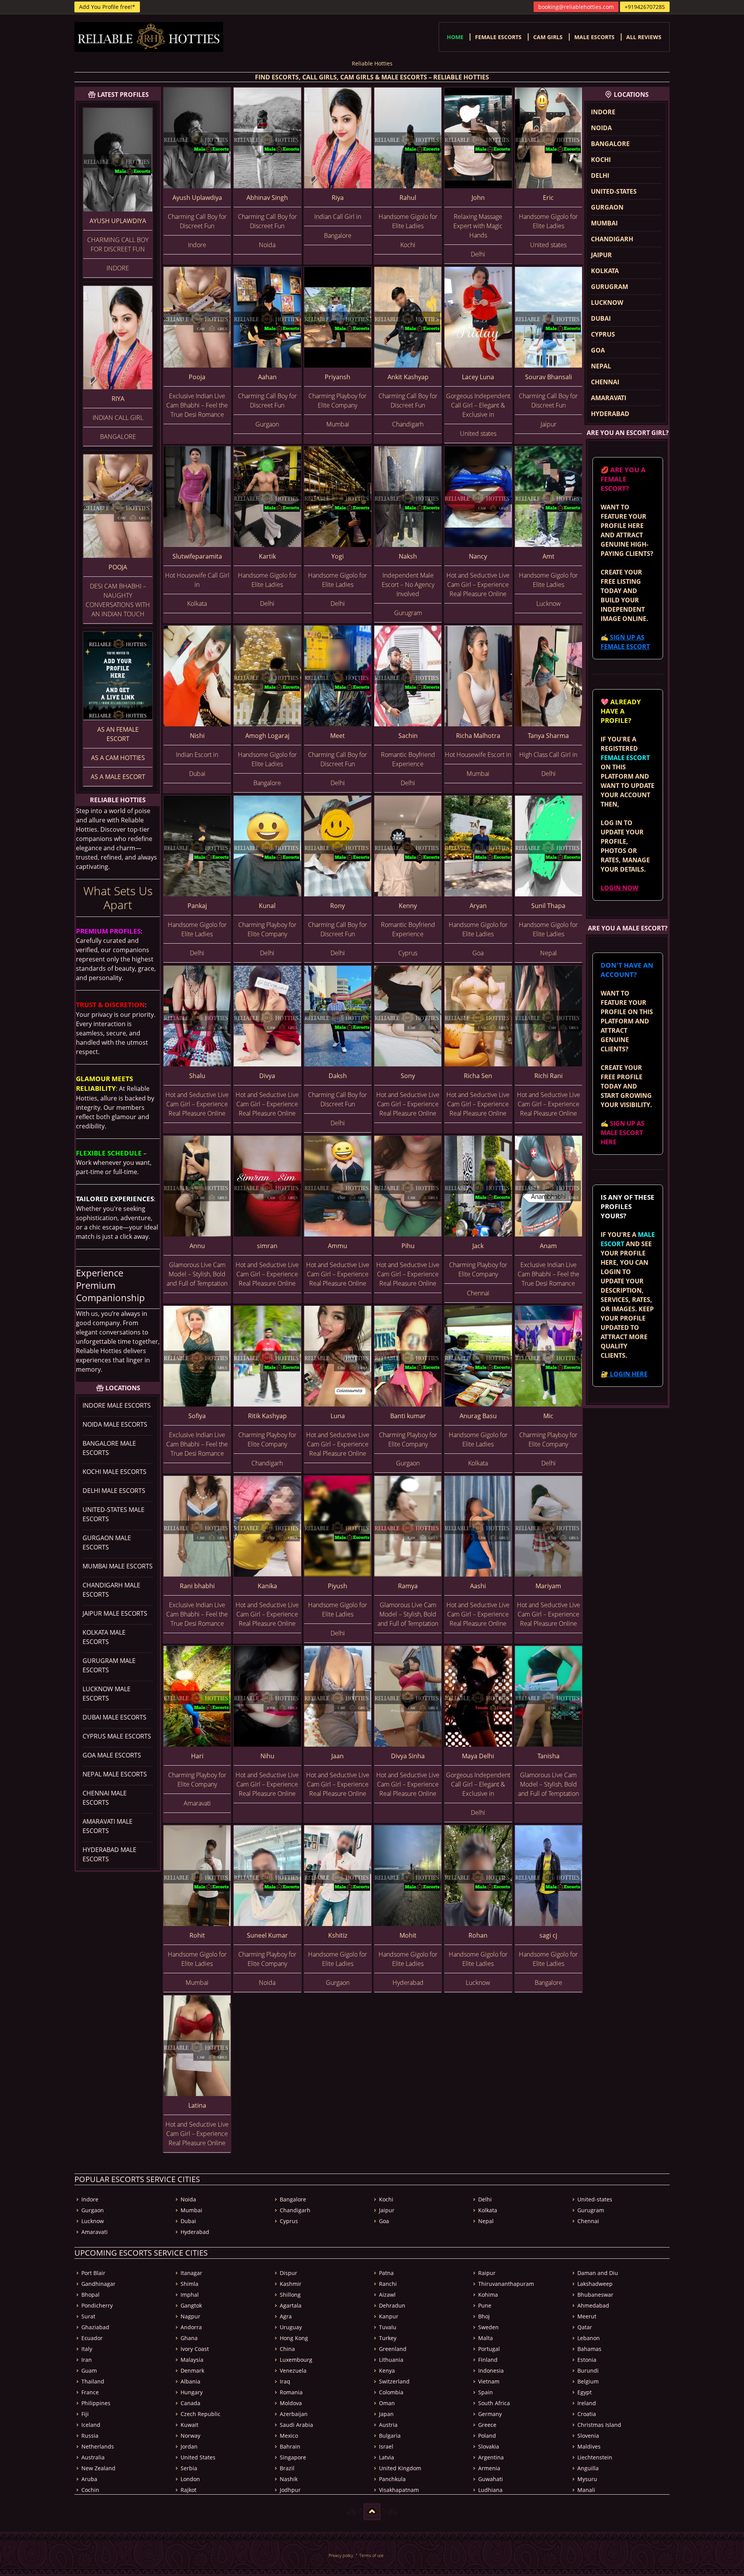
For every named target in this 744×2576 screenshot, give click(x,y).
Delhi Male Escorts (114, 1491)
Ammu (338, 1246)
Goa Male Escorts (112, 1755)
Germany (490, 2414)
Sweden (488, 2327)
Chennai (605, 382)
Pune (485, 2305)
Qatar (585, 2327)
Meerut (587, 2316)
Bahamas (589, 2349)
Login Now (619, 888)
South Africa (494, 2403)
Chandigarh (612, 239)
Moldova (291, 2403)
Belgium (588, 2381)
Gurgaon (607, 207)
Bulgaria (390, 2436)
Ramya (408, 1586)
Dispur (288, 2273)
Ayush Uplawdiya (118, 221)
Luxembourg (296, 2360)
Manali (586, 2490)
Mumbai (604, 223)
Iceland (91, 2425)
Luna (338, 1416)
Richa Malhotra (478, 736)
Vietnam (489, 2381)
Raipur (487, 2273)
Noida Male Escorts (115, 1424)
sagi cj (548, 1935)
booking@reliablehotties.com (576, 7)
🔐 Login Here (624, 1374)
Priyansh (338, 377)
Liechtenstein (595, 2457)
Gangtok (191, 2305)
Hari (197, 1756)
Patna (386, 2273)
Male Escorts (594, 37)
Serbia (189, 2468)
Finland (488, 2360)
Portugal (489, 2349)
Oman (387, 2403)
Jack (478, 1246)
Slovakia (489, 2446)
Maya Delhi (478, 1756)
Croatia (587, 2414)
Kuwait (189, 2425)
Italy (87, 2349)
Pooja (118, 567)
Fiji (85, 2414)
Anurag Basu (478, 1416)
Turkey (388, 2338)
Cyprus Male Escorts (117, 1736)
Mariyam (548, 1586)
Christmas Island (599, 2425)
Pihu (408, 1246)
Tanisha (549, 1756)
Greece (487, 2425)
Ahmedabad (593, 2305)
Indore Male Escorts (117, 1405)
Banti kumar (408, 1416)
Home (455, 37)
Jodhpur (290, 2490)
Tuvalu (388, 2327)
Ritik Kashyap (267, 1416)
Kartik (267, 556)
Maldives (589, 2446)
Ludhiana (490, 2490)
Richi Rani (549, 1076)
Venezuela (293, 2371)
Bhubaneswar (595, 2295)
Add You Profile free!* (107, 7)
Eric (548, 198)
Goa (598, 350)
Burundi (588, 2371)
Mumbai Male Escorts (118, 1566)
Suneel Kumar (267, 1935)
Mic (548, 1416)
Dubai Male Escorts (115, 1717)
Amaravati (609, 398)
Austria (388, 2425)
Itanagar (191, 2273)
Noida (601, 128)
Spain (486, 2392)
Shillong (290, 2295)
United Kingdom (400, 2468)
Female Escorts (498, 37)
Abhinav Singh (267, 198)
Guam (89, 2371)
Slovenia (588, 2436)
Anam (548, 1246)
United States (198, 2457)
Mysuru (587, 2479)
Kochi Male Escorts (115, 1472)
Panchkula (392, 2479)
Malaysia (192, 2360)
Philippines (96, 2403)
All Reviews (644, 37)
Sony (408, 1076)
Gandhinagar (98, 2284)
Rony (338, 906)
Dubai (601, 318)
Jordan (189, 2446)
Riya (118, 399)
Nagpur (190, 2316)
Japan (386, 2414)
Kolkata (605, 271)
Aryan (478, 906)
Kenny (408, 906)
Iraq (285, 2381)
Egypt (585, 2392)
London (190, 2479)
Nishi (197, 736)
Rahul (408, 198)
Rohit (197, 1935)
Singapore (293, 2457)
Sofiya (197, 1416)
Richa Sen (478, 1076)
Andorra (191, 2327)
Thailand (93, 2381)
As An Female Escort (118, 734)
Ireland (587, 2403)
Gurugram (610, 287)
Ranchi (388, 2284)
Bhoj (484, 2316)
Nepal (601, 366)
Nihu (267, 1756)
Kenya (387, 2371)
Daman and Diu (598, 2273)
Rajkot (189, 2490)
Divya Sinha (408, 1756)
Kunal (267, 906)
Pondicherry (97, 2305)
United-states (614, 191)
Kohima (488, 2295)
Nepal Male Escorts (115, 1774)
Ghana (189, 2338)
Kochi (601, 160)
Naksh (408, 556)
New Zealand (98, 2468)
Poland (487, 2436)
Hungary (192, 2392)
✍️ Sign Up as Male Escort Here (623, 1133)
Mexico (289, 2436)
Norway (190, 2436)
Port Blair (93, 2273)
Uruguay (291, 2327)
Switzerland (394, 2381)
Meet (338, 736)
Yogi (338, 556)
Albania (190, 2381)
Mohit (408, 1935)
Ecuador (92, 2338)
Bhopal (90, 2295)
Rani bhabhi (197, 1586)
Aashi (478, 1586)
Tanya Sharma (548, 736)
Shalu (197, 1076)
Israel (386, 2446)
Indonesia (491, 2371)
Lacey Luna (478, 377)
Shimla (189, 2284)
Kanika (267, 1586)
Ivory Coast (195, 2349)
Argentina (491, 2457)
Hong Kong (294, 2338)
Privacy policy (341, 2555)
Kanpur (389, 2316)
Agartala (291, 2305)
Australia (93, 2457)
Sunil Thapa (548, 906)
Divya (267, 1076)
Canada (190, 2403)
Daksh (338, 1076)
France (90, 2392)
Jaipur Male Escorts (115, 1613)
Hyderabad (610, 414)
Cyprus (603, 334)
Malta (486, 2338)
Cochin (90, 2490)
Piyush (338, 1586)
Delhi (600, 175)
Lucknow (607, 303)
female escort (625, 758)
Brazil (287, 2468)
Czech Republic (201, 2414)
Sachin (408, 736)
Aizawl (387, 2295)
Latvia (387, 2457)
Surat (88, 2316)
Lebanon (589, 2338)
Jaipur (601, 255)
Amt (549, 556)
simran (267, 1246)
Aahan (267, 377)
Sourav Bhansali (549, 377)
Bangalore (610, 144)
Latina (197, 2105)
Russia (90, 2436)
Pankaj (197, 906)
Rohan (478, 1935)
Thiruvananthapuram (506, 2284)
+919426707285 (645, 7)
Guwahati (491, 2479)
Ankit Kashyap (408, 377)
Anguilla (588, 2468)
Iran (87, 2360)
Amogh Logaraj (267, 736)
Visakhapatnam (399, 2490)
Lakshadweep (595, 2284)
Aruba (89, 2479)
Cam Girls (548, 37)
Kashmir (291, 2284)
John (478, 198)
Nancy (478, 556)
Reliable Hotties (372, 63)
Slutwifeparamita (197, 556)
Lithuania (391, 2360)
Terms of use (371, 2555)
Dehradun (392, 2305)
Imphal (190, 2295)
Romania (291, 2392)
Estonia (587, 2360)
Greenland (393, 2349)
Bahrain (290, 2446)
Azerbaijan (294, 2414)
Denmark (192, 2371)
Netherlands (98, 2446)
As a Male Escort (118, 777)
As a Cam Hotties (118, 758)
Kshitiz (338, 1935)
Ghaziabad (95, 2327)
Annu (197, 1246)
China (287, 2349)
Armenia (489, 2468)
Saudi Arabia (296, 2425)
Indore (603, 112)
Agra (286, 2316)
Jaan (338, 1756)
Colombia (391, 2392)
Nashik (289, 2479)
